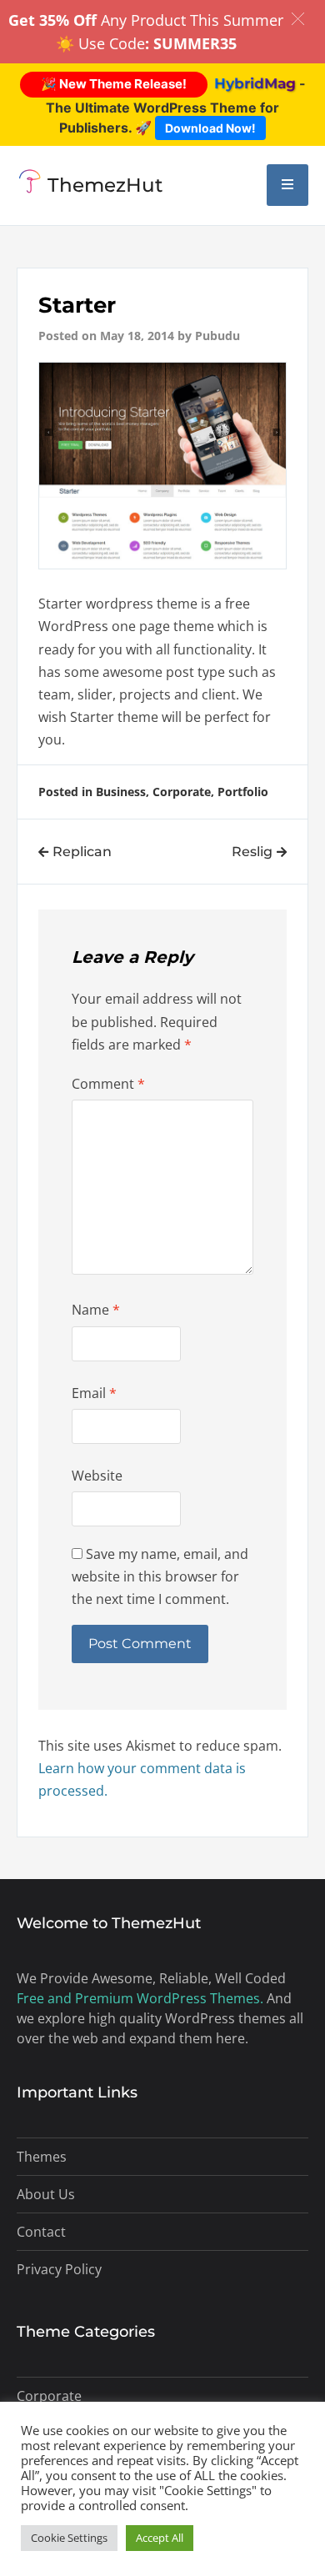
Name (96, 1310)
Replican (82, 852)
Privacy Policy (59, 2269)
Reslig (252, 852)
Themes (42, 2157)
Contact (41, 2232)
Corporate (182, 792)
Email (94, 1393)
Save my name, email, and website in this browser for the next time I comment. (160, 1576)
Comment (108, 1084)
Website (97, 1476)
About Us (46, 2194)
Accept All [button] (160, 2538)
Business (121, 792)
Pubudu (217, 336)
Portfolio (243, 792)
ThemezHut (105, 185)
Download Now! (210, 128)
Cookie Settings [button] (69, 2538)
